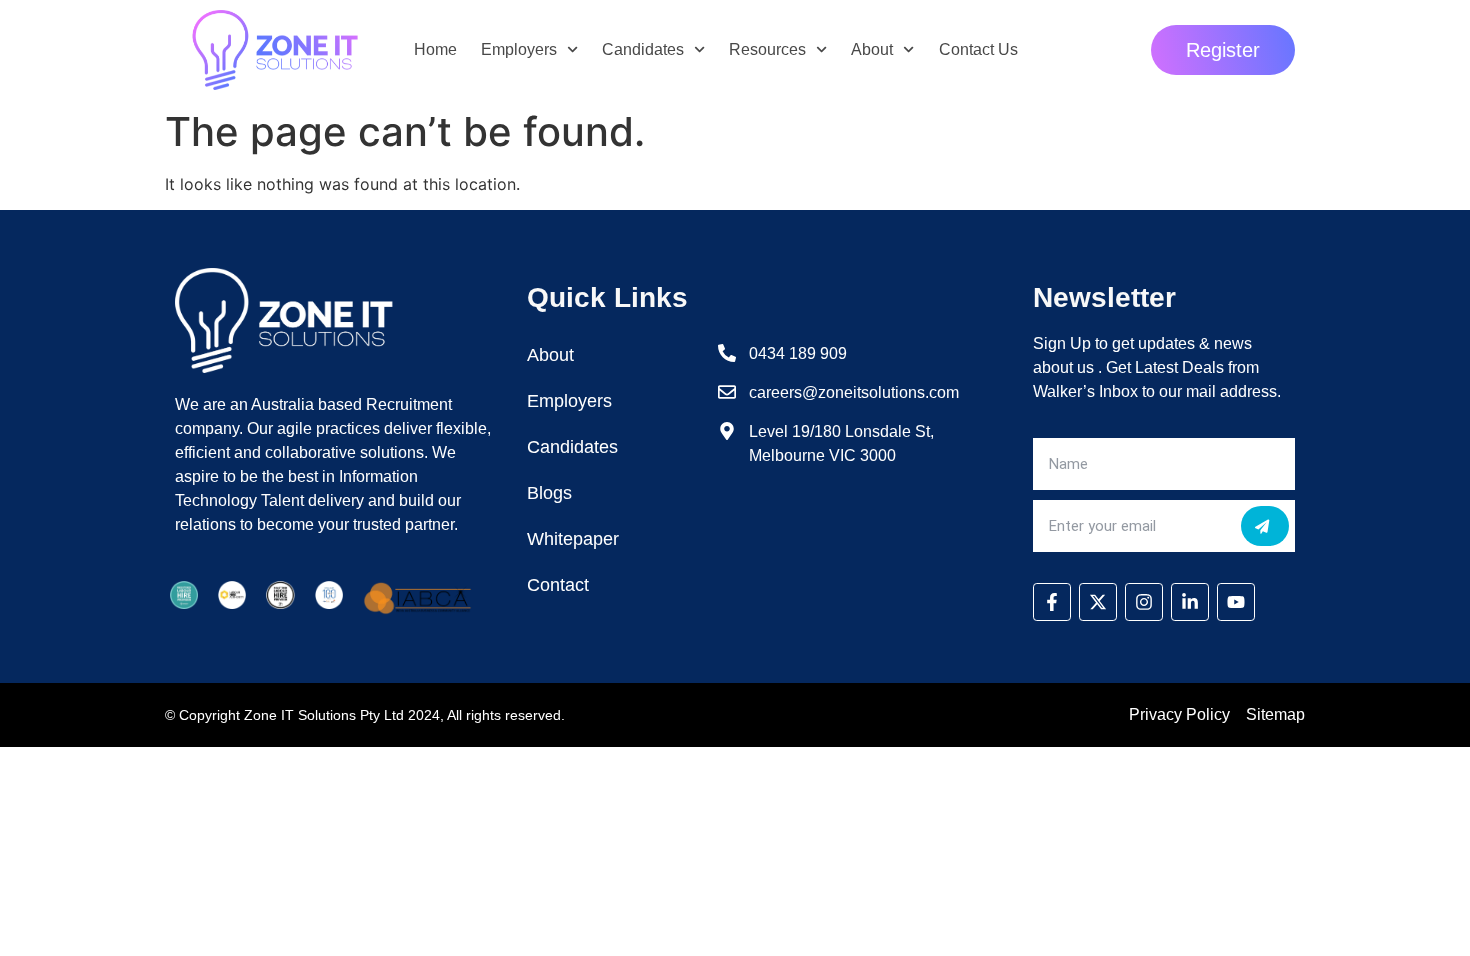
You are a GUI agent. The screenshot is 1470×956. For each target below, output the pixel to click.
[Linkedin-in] (1190, 602)
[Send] (1265, 526)
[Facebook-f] (1052, 602)
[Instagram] (1144, 602)
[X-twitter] (1098, 602)
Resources (767, 49)
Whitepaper (573, 539)
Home (435, 49)
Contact (558, 585)
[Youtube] (1236, 602)
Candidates (643, 49)
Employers (519, 49)
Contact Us (978, 49)
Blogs (549, 493)
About (872, 49)
